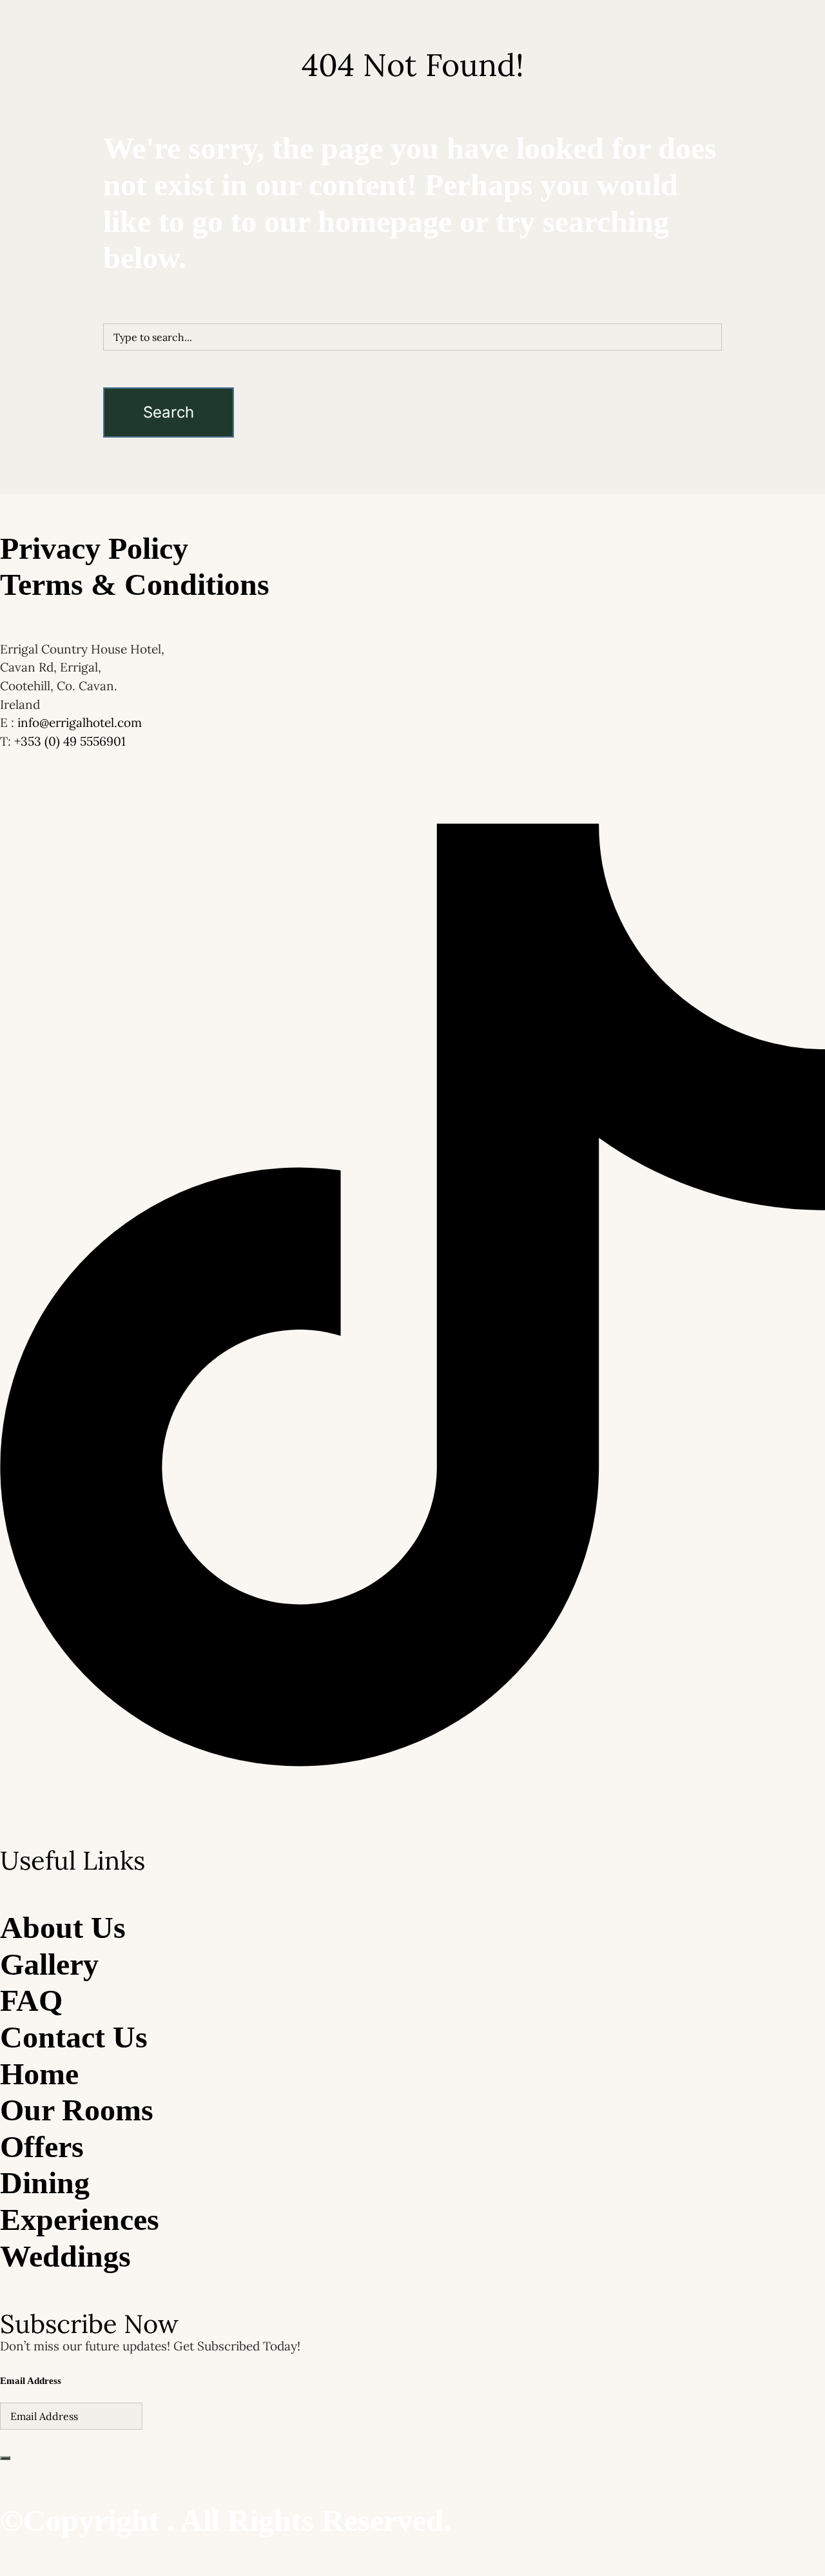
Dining (329, 215)
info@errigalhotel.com (80, 722)
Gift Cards (591, 215)
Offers (300, 215)
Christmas (234, 215)
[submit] (5, 2458)
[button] (448, 215)
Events (445, 215)
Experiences (492, 215)
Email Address (31, 2381)
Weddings (408, 215)
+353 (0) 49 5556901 (70, 741)
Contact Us (543, 215)
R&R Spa (365, 215)
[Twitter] (412, 1756)
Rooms (272, 215)
